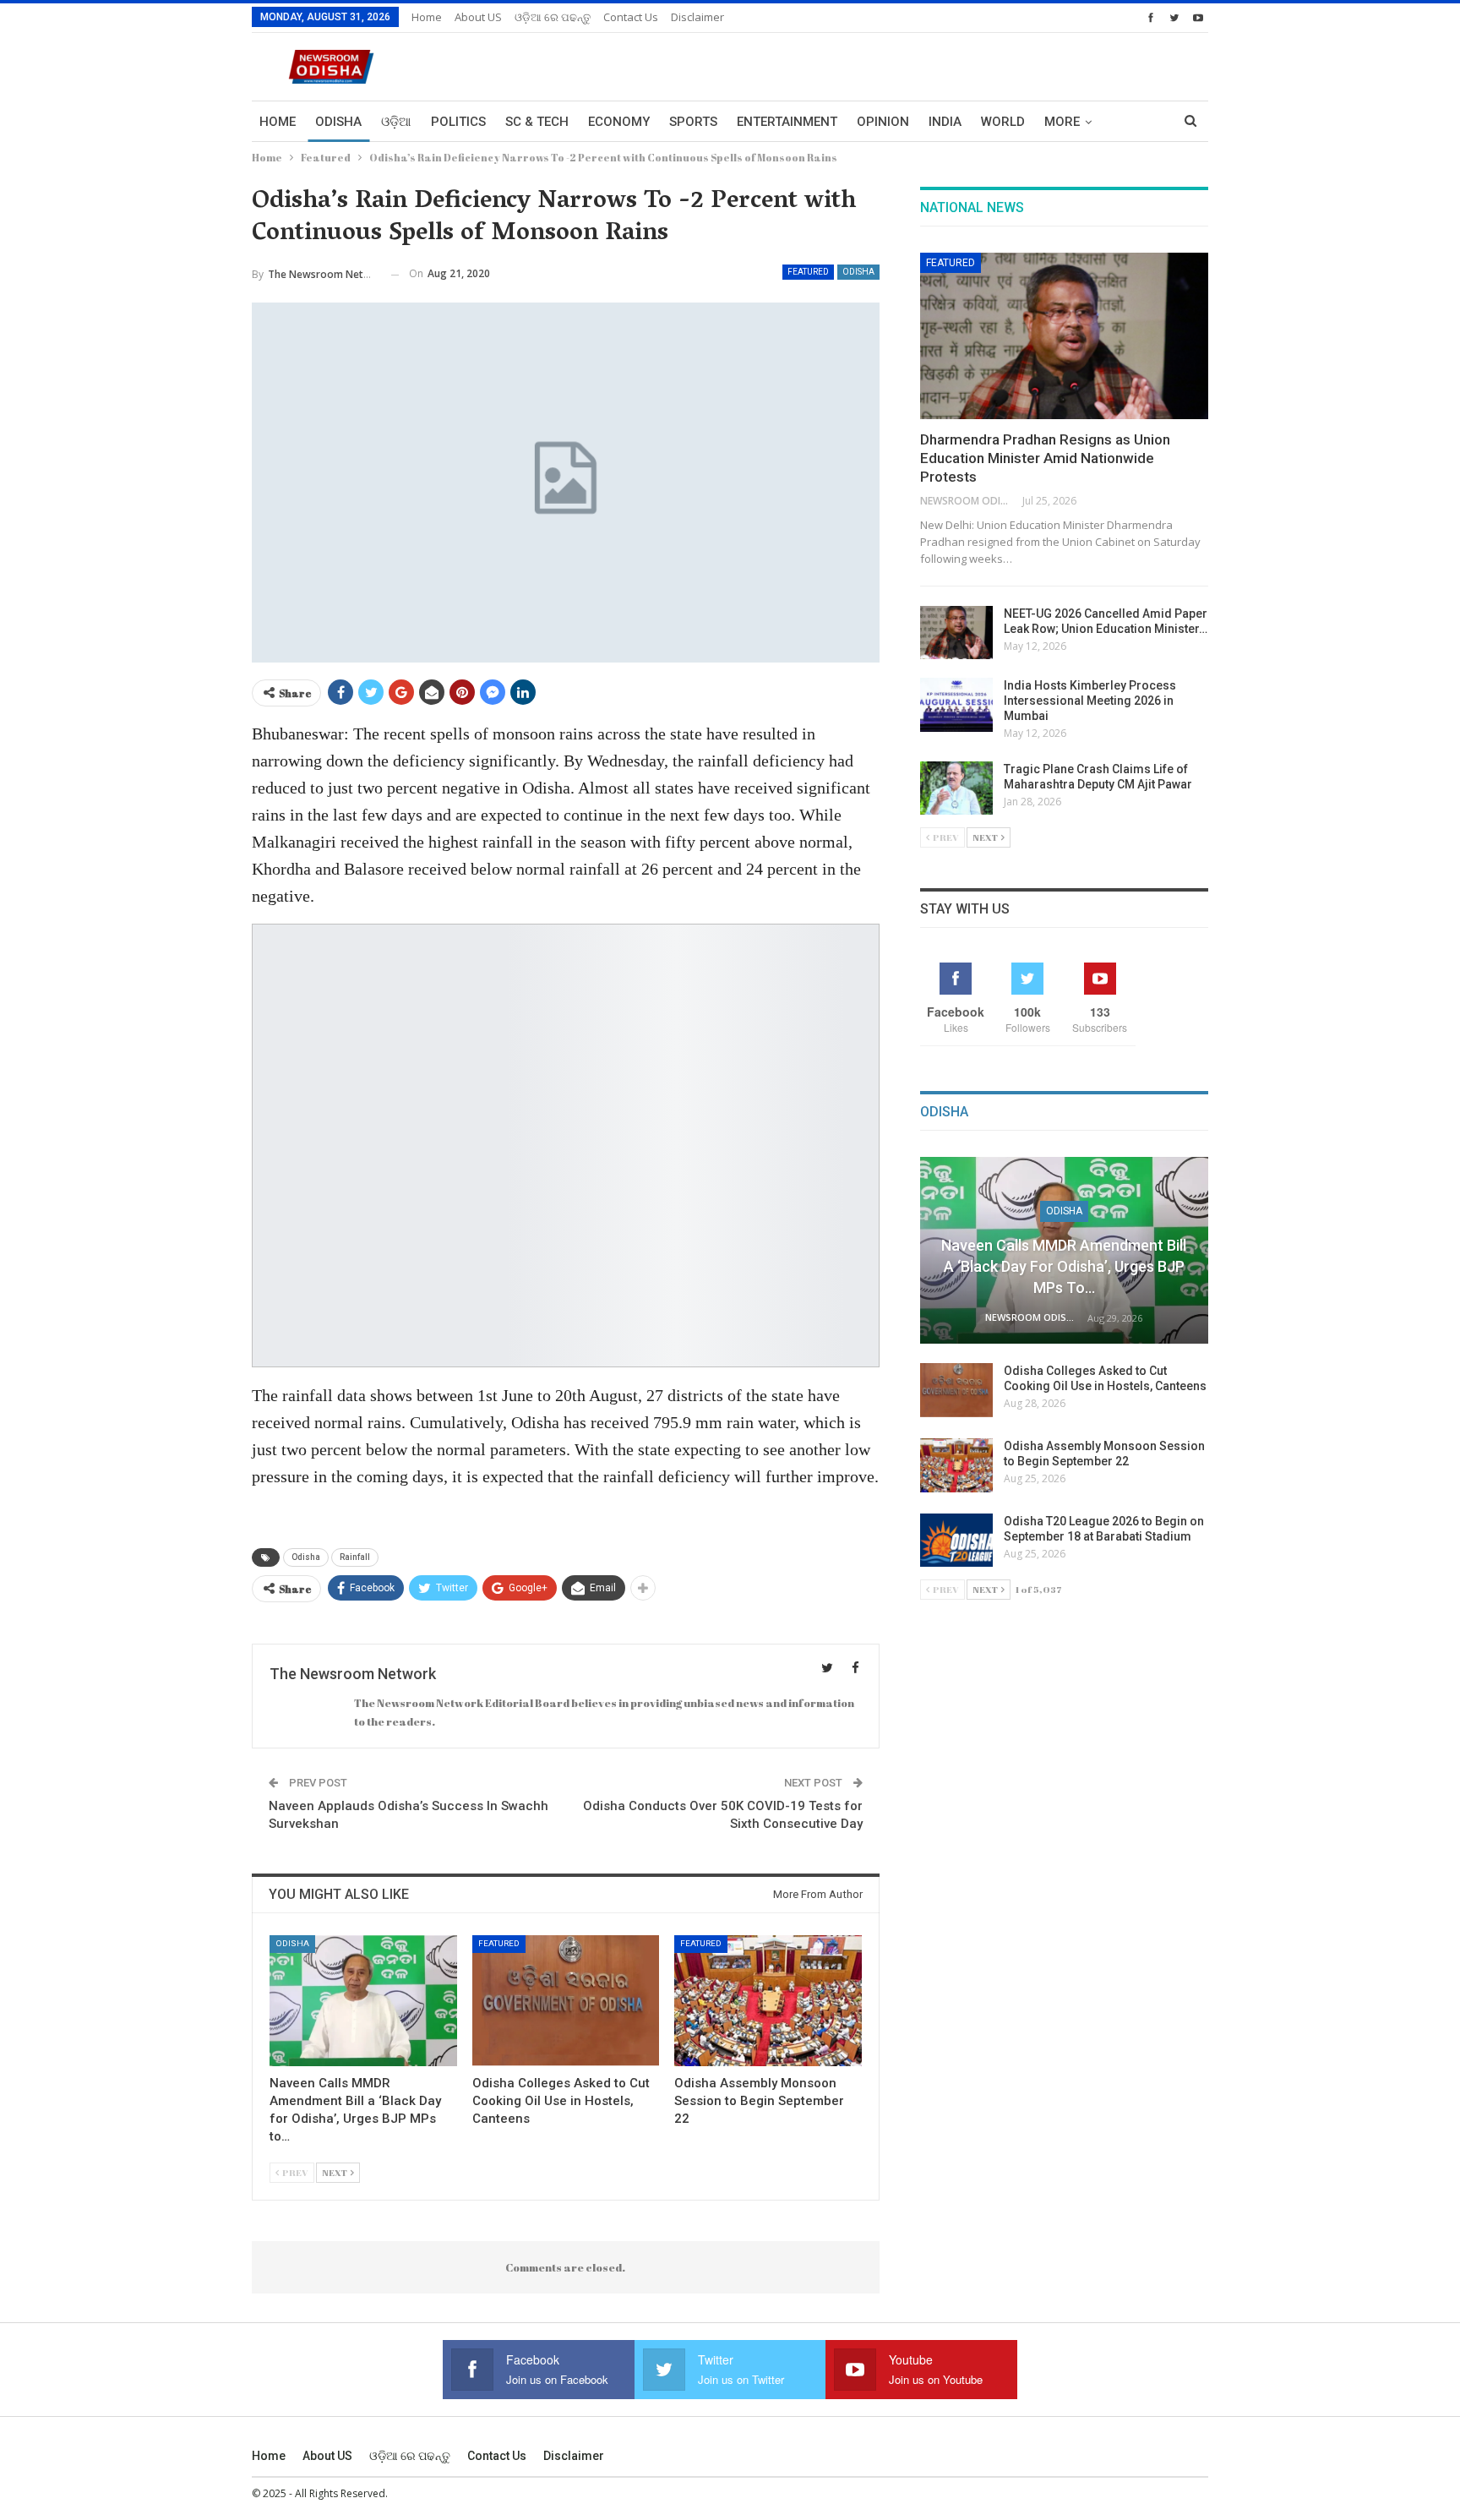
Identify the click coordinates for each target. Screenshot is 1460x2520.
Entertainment (787, 122)
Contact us (631, 17)
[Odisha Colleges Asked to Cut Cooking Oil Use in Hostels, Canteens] (566, 2001)
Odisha (338, 122)
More (1062, 122)
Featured (808, 272)
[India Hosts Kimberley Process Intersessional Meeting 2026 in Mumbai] (956, 705)
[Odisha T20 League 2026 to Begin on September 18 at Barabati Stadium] (956, 1541)
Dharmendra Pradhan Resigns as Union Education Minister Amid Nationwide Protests (1045, 458)
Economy (619, 122)
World (1003, 122)
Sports (693, 122)
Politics (458, 122)
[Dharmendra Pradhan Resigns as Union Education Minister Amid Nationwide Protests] (1064, 336)
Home (427, 17)
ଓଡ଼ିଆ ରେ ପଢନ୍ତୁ (553, 17)
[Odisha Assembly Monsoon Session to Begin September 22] (768, 2001)
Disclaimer (697, 17)
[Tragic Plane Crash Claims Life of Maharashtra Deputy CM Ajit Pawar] (956, 788)
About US (478, 17)
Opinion (883, 122)
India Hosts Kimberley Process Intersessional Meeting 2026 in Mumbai (1090, 701)
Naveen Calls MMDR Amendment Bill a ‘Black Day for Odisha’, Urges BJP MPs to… (1064, 1266)
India (945, 122)
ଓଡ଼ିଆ (396, 122)
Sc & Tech (537, 122)
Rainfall (355, 1557)
